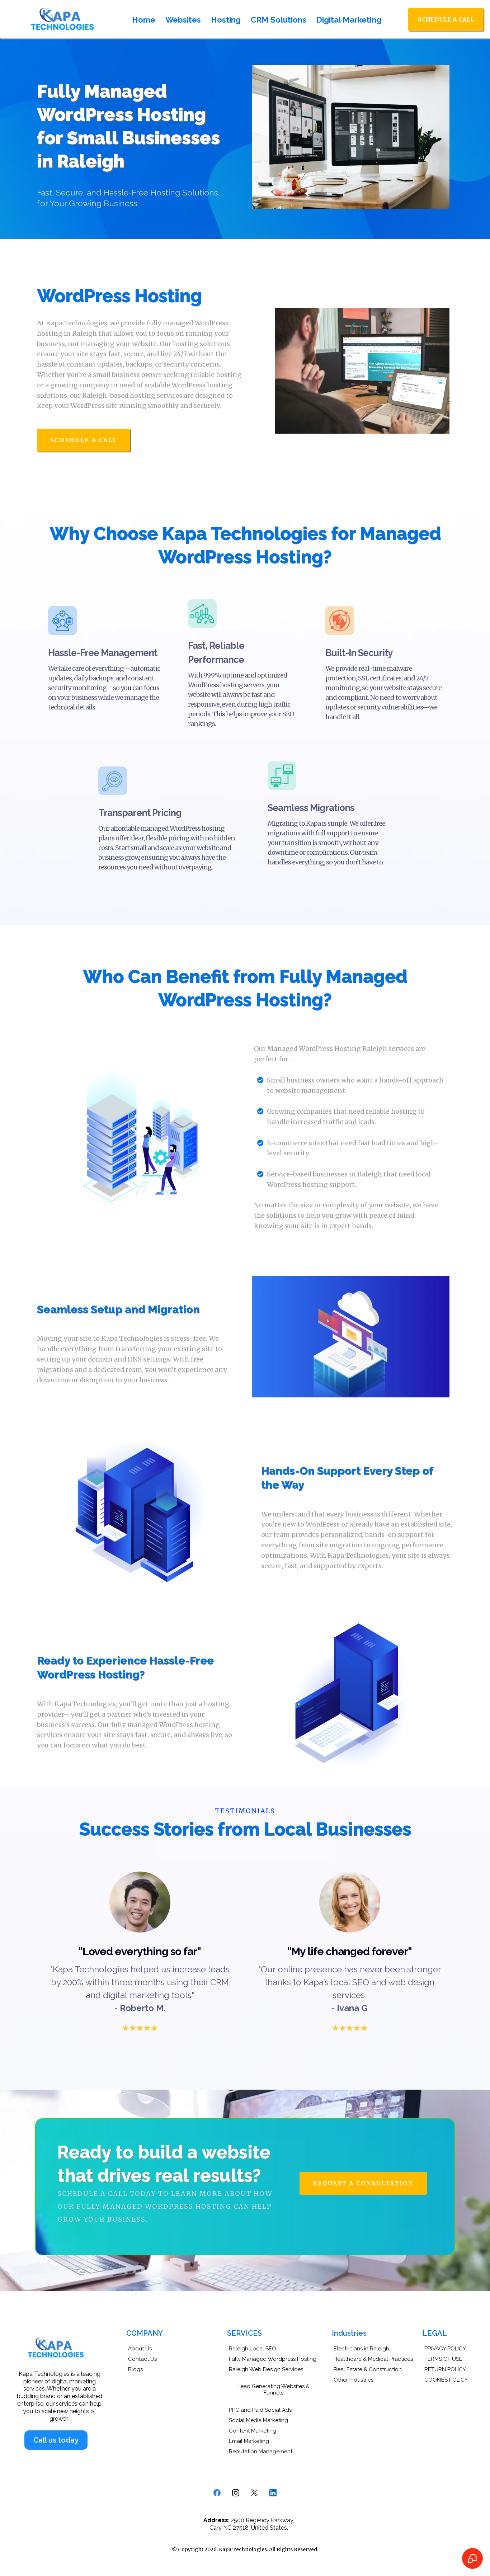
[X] (254, 2493)
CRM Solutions (279, 20)
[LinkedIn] (273, 2493)
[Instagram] (236, 2493)
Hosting (226, 20)
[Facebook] (217, 2493)
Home (144, 20)
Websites (183, 20)
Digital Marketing (349, 20)
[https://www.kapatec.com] (63, 19)
